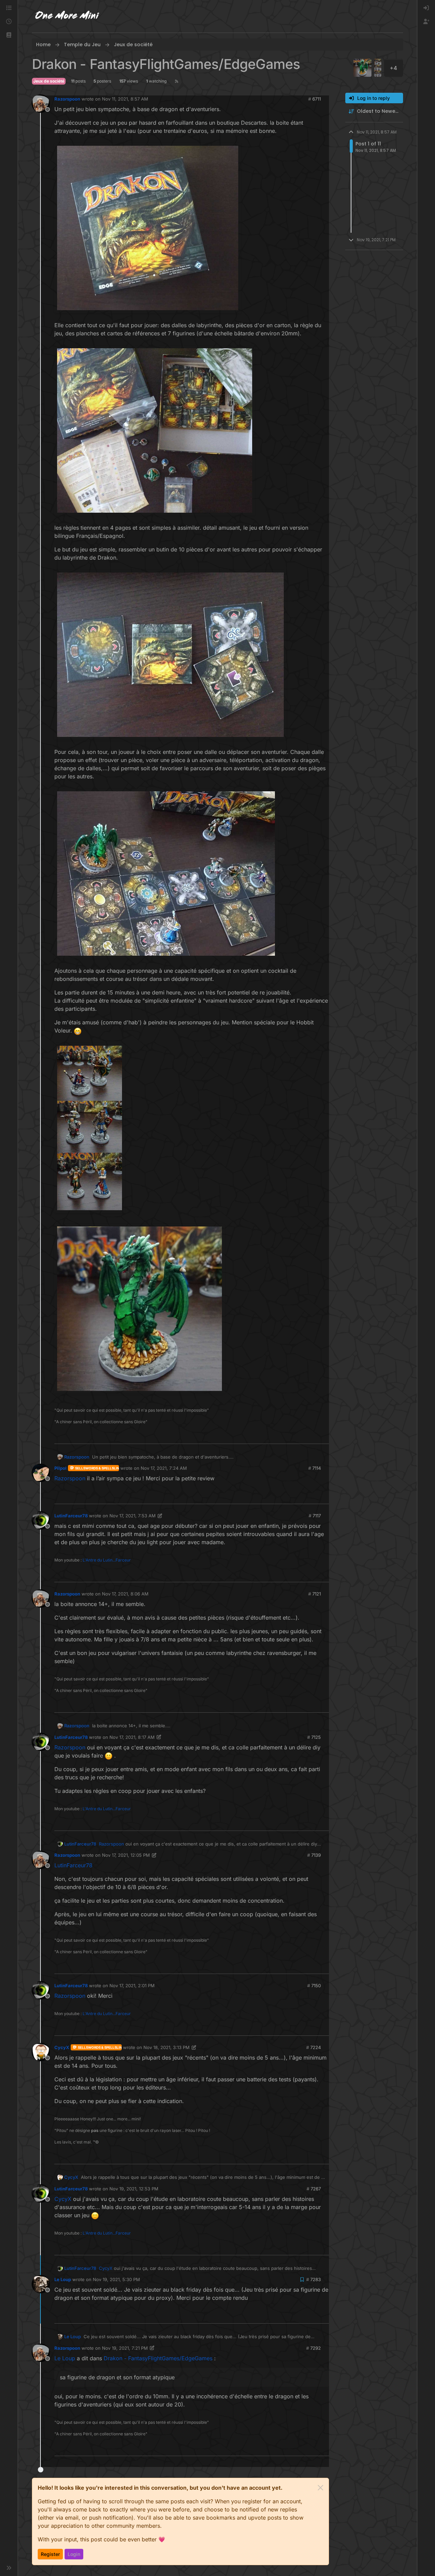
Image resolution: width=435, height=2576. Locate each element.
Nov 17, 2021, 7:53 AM (133, 1516)
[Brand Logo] (67, 16)
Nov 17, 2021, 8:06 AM (125, 1594)
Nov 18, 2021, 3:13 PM (167, 2047)
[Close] (320, 2488)
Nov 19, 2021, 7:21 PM (125, 2348)
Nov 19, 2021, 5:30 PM (116, 2279)
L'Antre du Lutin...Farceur (107, 1560)
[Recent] (9, 22)
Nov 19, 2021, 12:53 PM (134, 2189)
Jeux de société (49, 81)
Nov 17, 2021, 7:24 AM (164, 1468)
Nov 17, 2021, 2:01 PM (132, 1986)
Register (50, 2554)
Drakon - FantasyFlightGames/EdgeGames (158, 2358)
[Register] (426, 22)
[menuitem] (426, 8)
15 (324, 1436)
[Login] (426, 8)
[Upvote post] (311, 1436)
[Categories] (9, 8)
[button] (9, 35)
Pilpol (60, 1468)
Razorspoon (67, 99)
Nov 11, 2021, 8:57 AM (125, 99)
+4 (394, 68)
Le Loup (63, 2279)
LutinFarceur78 (71, 1516)
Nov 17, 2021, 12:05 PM (126, 1855)
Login (74, 2554)
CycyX (62, 2047)
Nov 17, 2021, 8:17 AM (132, 1737)
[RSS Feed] (177, 81)
